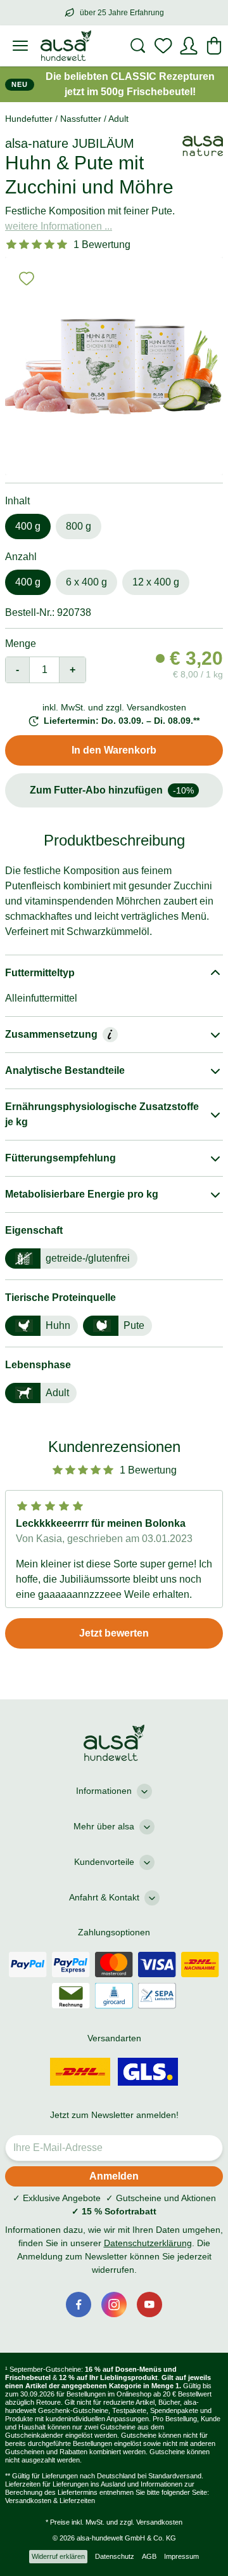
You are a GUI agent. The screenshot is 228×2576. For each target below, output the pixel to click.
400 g (28, 526)
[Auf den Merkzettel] (27, 278)
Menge (21, 644)
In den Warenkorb (114, 750)
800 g (79, 526)
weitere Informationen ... (59, 226)
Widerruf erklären (58, 2556)
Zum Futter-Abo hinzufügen (112, 790)
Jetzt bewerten (114, 1633)
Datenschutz (115, 2556)
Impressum (181, 2556)
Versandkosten (159, 2522)
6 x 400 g (86, 582)
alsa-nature (37, 143)
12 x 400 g (156, 582)
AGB (149, 2556)
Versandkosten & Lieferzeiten (50, 2501)
